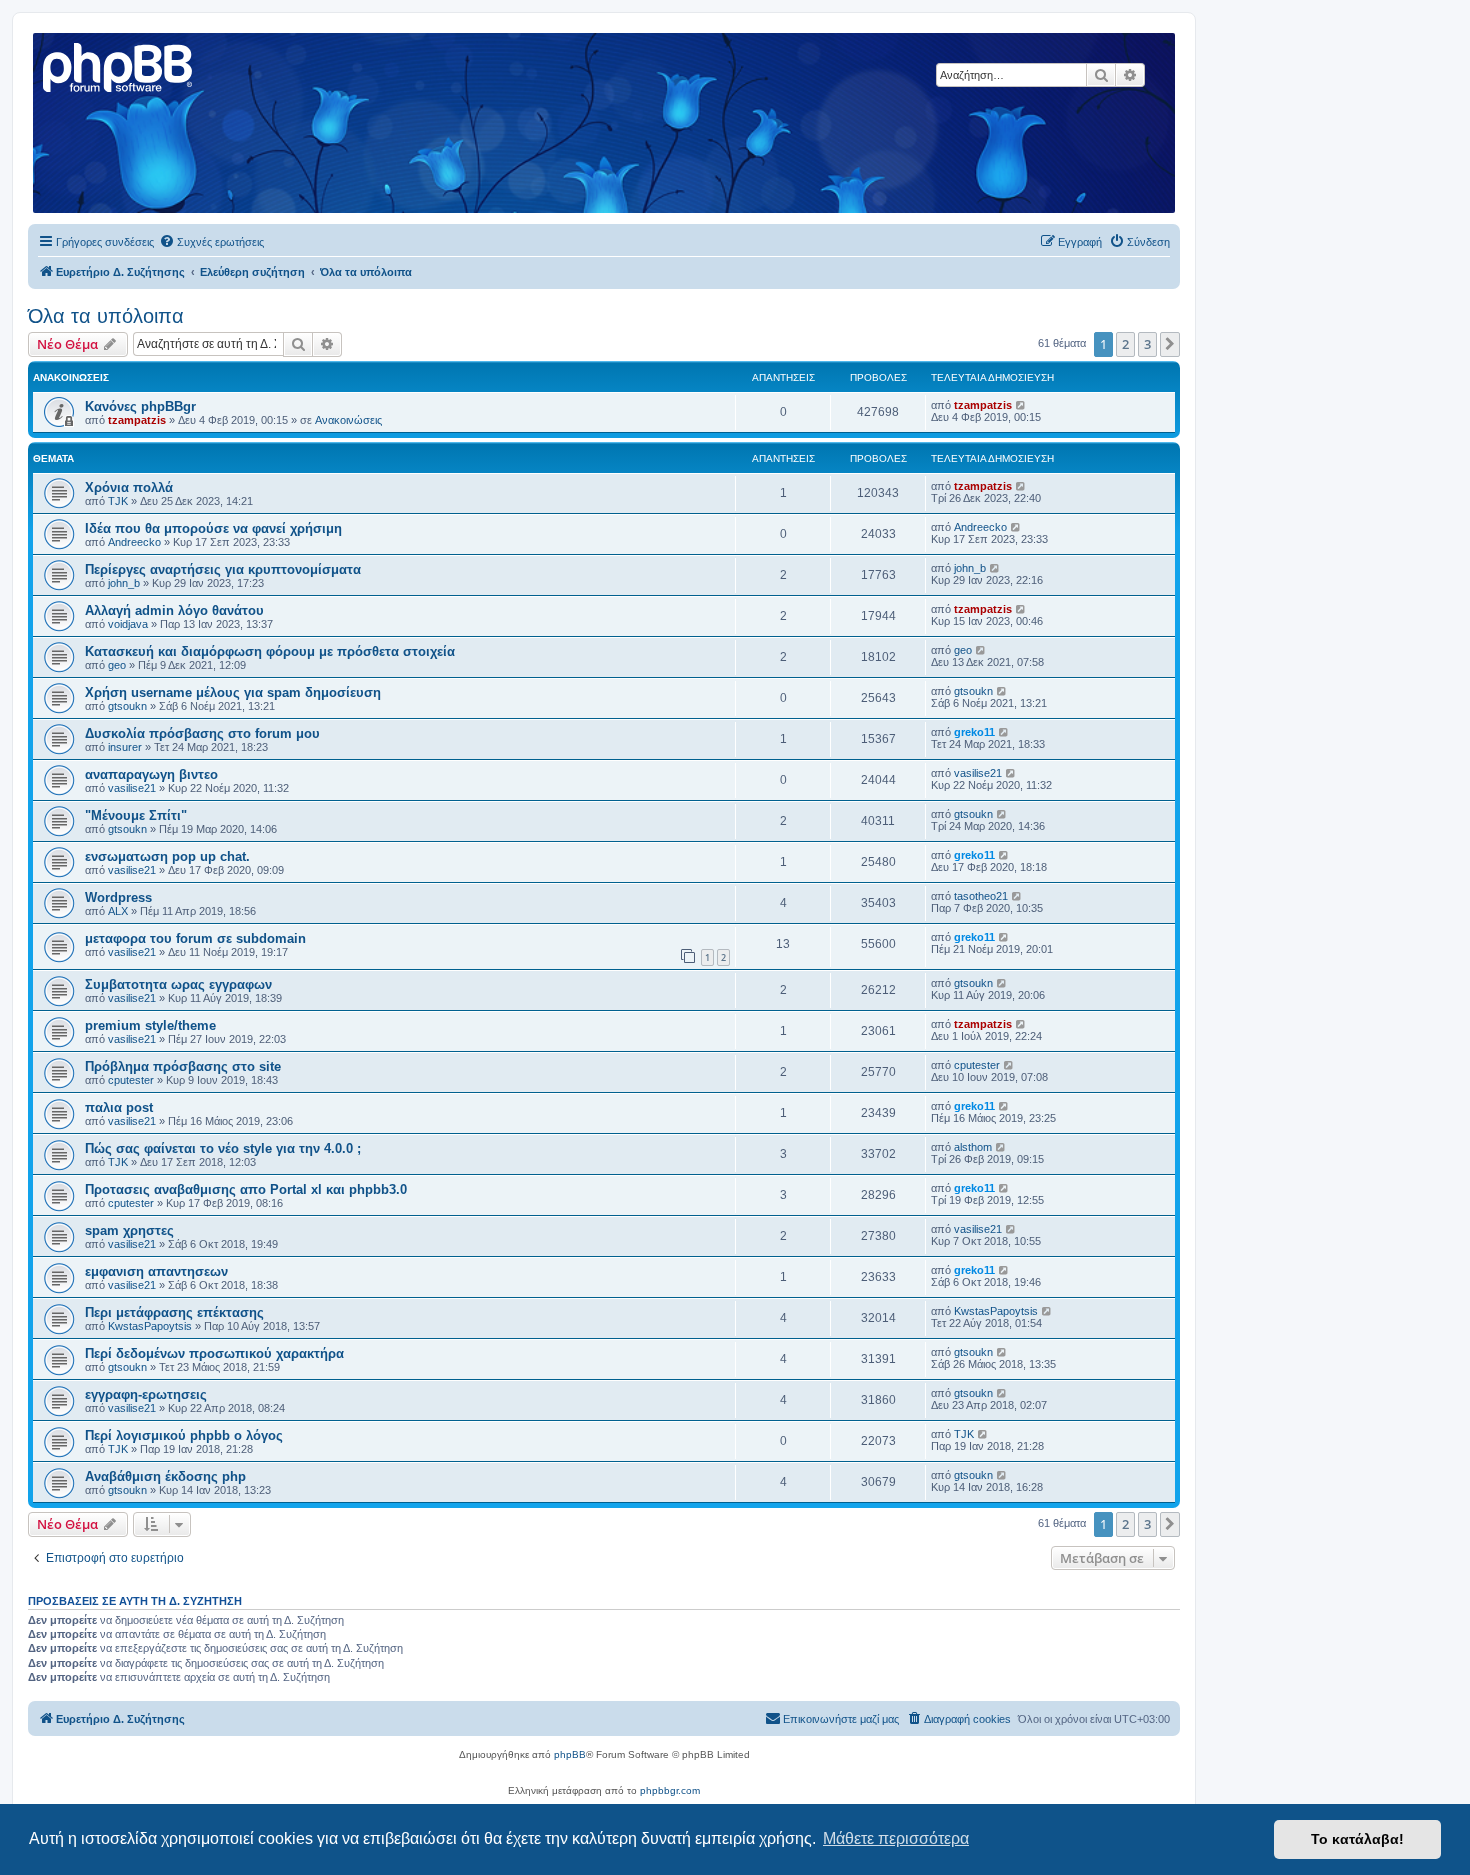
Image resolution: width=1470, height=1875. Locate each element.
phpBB (570, 1754)
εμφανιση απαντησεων (156, 1271)
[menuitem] (211, 242)
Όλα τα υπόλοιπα (106, 316)
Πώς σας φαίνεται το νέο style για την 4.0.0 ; (223, 1148)
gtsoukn (127, 706)
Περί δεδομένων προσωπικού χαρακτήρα (214, 1353)
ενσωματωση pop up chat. (167, 856)
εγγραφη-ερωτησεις (146, 1394)
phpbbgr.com (670, 1790)
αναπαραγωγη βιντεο (151, 774)
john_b (124, 583)
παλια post (119, 1107)
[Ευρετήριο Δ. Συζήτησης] (119, 65)
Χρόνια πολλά (129, 487)
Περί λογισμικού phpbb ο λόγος (184, 1435)
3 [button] (1147, 344)
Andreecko (134, 542)
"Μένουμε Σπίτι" (136, 815)
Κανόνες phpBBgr (140, 406)
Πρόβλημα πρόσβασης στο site (183, 1066)
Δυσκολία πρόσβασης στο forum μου (202, 733)
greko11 (974, 732)
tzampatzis (137, 420)
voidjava (128, 624)
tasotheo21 (981, 896)
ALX (118, 911)
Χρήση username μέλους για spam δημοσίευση (233, 692)
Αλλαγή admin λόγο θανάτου (174, 610)
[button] (1170, 344)
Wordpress (118, 897)
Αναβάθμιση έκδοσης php (165, 1476)
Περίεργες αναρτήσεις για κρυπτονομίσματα (223, 569)
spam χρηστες (129, 1230)
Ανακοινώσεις (348, 420)
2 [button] (1125, 344)
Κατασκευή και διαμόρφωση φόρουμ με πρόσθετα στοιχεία (270, 651)
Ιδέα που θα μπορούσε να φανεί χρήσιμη (213, 528)
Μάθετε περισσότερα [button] (896, 1838)
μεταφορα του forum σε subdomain (195, 938)
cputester (131, 1080)
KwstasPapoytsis (150, 1326)
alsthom (973, 1147)
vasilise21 (132, 788)
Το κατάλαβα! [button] (1357, 1839)
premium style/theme (150, 1025)
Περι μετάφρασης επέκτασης (174, 1312)
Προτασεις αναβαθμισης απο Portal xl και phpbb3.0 (246, 1189)
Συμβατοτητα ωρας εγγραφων (178, 984)
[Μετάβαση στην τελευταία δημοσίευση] (1021, 405)
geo (117, 665)
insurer (125, 747)
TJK (118, 501)
